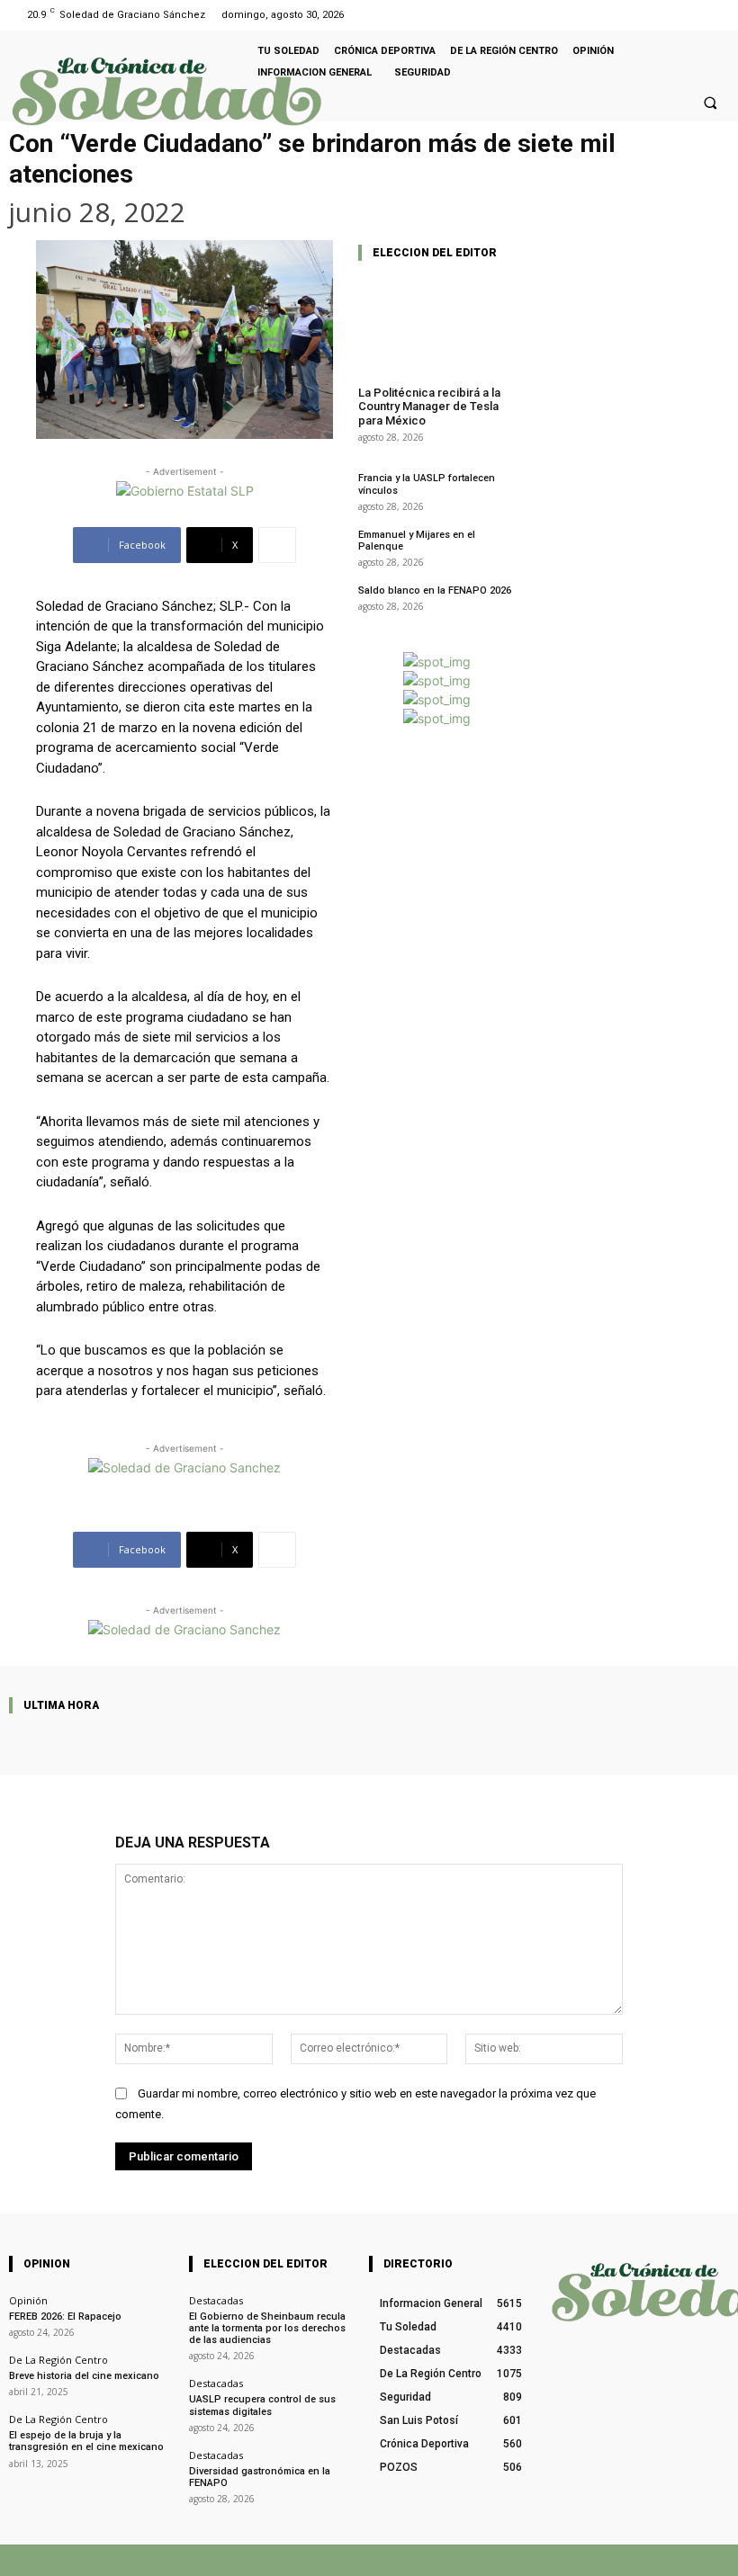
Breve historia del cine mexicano (84, 2376)
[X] (518, 2560)
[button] (710, 103)
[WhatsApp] (574, 2560)
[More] (277, 545)
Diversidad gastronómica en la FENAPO (260, 2477)
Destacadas (216, 2300)
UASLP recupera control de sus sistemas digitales (262, 2405)
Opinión (28, 2300)
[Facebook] (692, 15)
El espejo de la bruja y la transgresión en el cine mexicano (86, 2441)
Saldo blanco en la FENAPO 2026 (435, 590)
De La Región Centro (58, 2360)
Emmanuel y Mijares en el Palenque (417, 541)
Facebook (462, 2560)
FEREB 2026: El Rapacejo (65, 2317)
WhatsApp (615, 2560)
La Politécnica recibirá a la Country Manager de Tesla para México (429, 407)
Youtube (709, 2560)
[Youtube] (714, 15)
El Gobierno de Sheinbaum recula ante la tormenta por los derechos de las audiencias (267, 2328)
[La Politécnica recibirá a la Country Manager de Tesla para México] (437, 324)
